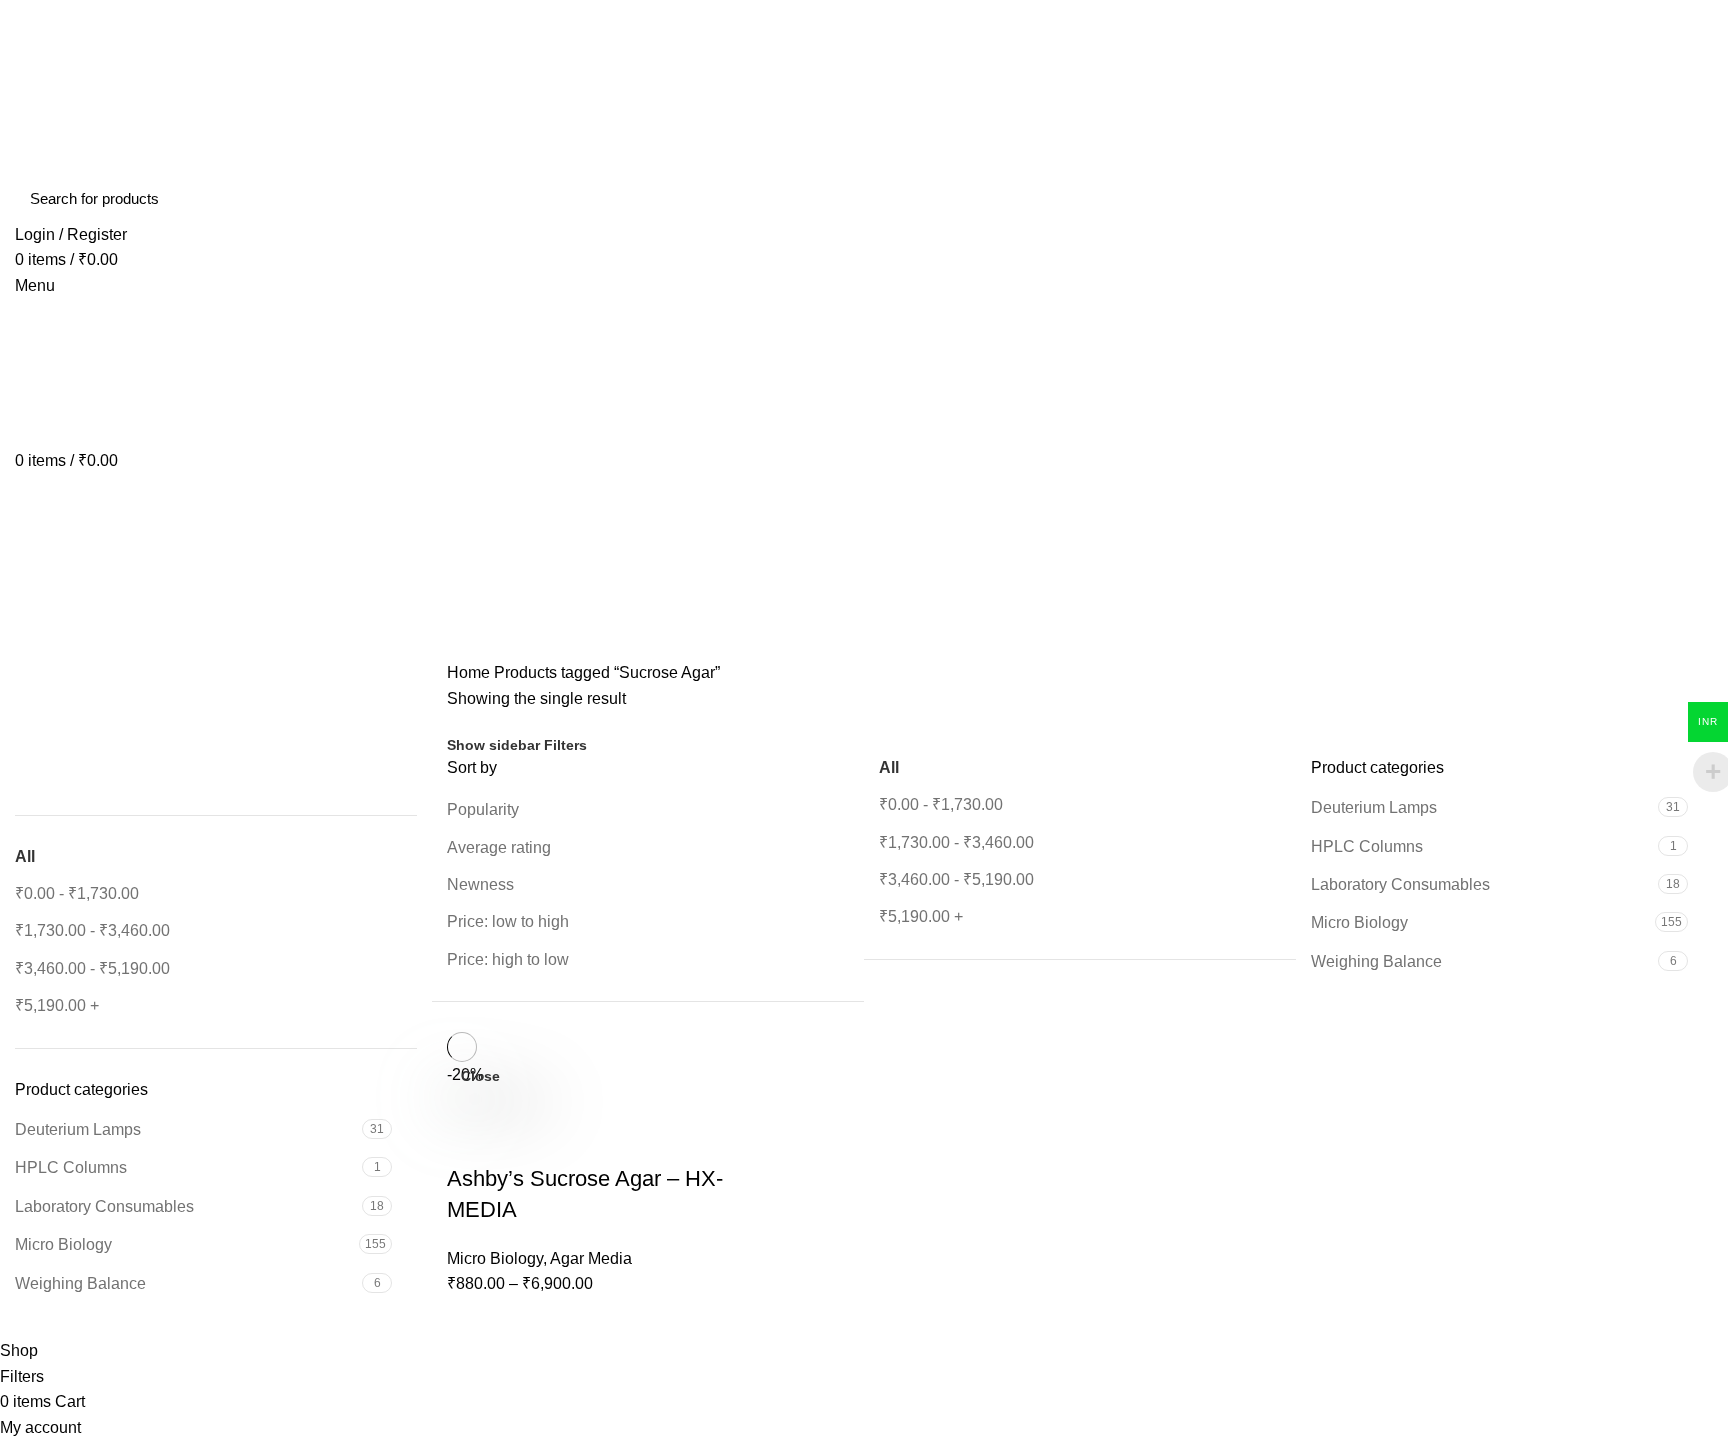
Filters (565, 745)
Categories (71, 648)
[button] (29, 730)
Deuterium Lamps (78, 1129)
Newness (480, 884)
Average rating (499, 847)
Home (468, 672)
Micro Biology (63, 1244)
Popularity (483, 809)
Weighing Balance (80, 1283)
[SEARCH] (1686, 199)
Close (480, 1076)
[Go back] (40, 550)
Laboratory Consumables (104, 1206)
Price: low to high (508, 921)
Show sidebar (493, 745)
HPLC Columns (71, 1167)
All (25, 856)
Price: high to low (508, 959)
